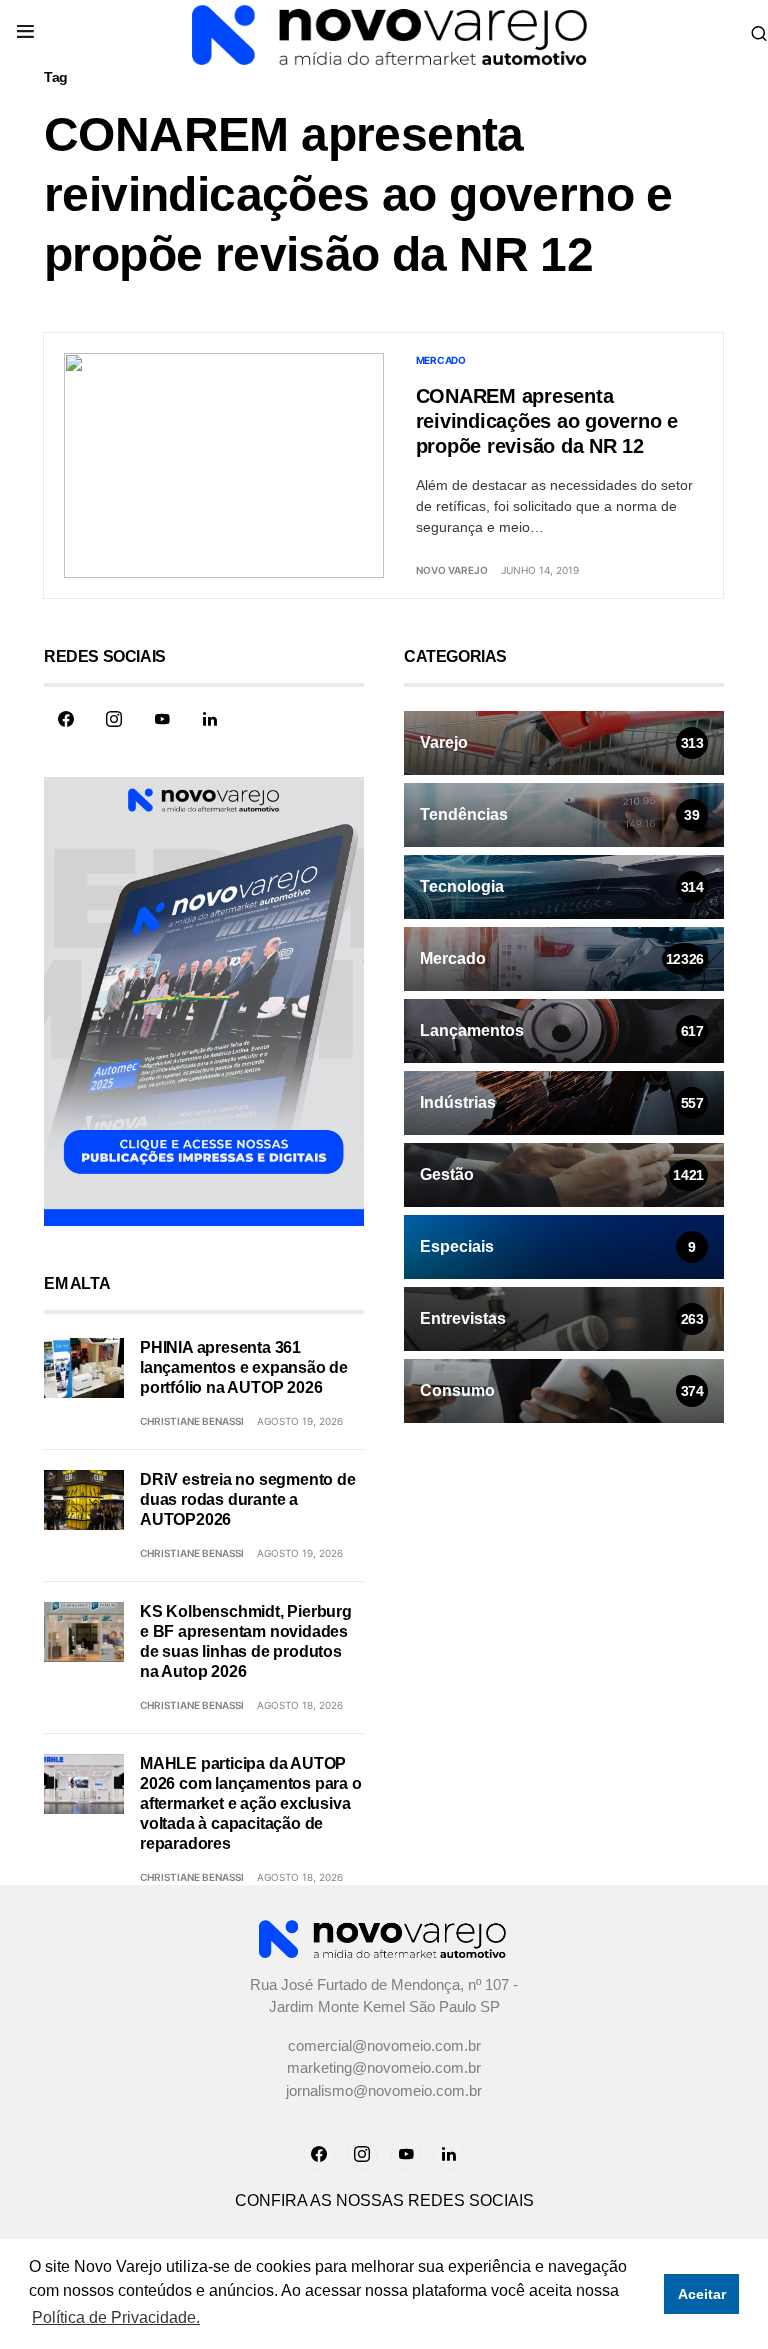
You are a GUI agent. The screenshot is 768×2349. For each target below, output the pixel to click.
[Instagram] (114, 719)
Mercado (441, 360)
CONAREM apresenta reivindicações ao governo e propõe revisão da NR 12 (547, 421)
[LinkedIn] (210, 719)
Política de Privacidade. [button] (116, 2317)
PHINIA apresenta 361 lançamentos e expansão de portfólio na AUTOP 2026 (244, 1367)
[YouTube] (162, 719)
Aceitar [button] (702, 2294)
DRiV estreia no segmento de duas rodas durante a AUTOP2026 (248, 1499)
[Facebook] (66, 719)
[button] (25, 33)
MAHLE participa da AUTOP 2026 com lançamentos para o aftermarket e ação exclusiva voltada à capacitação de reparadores (251, 1803)
